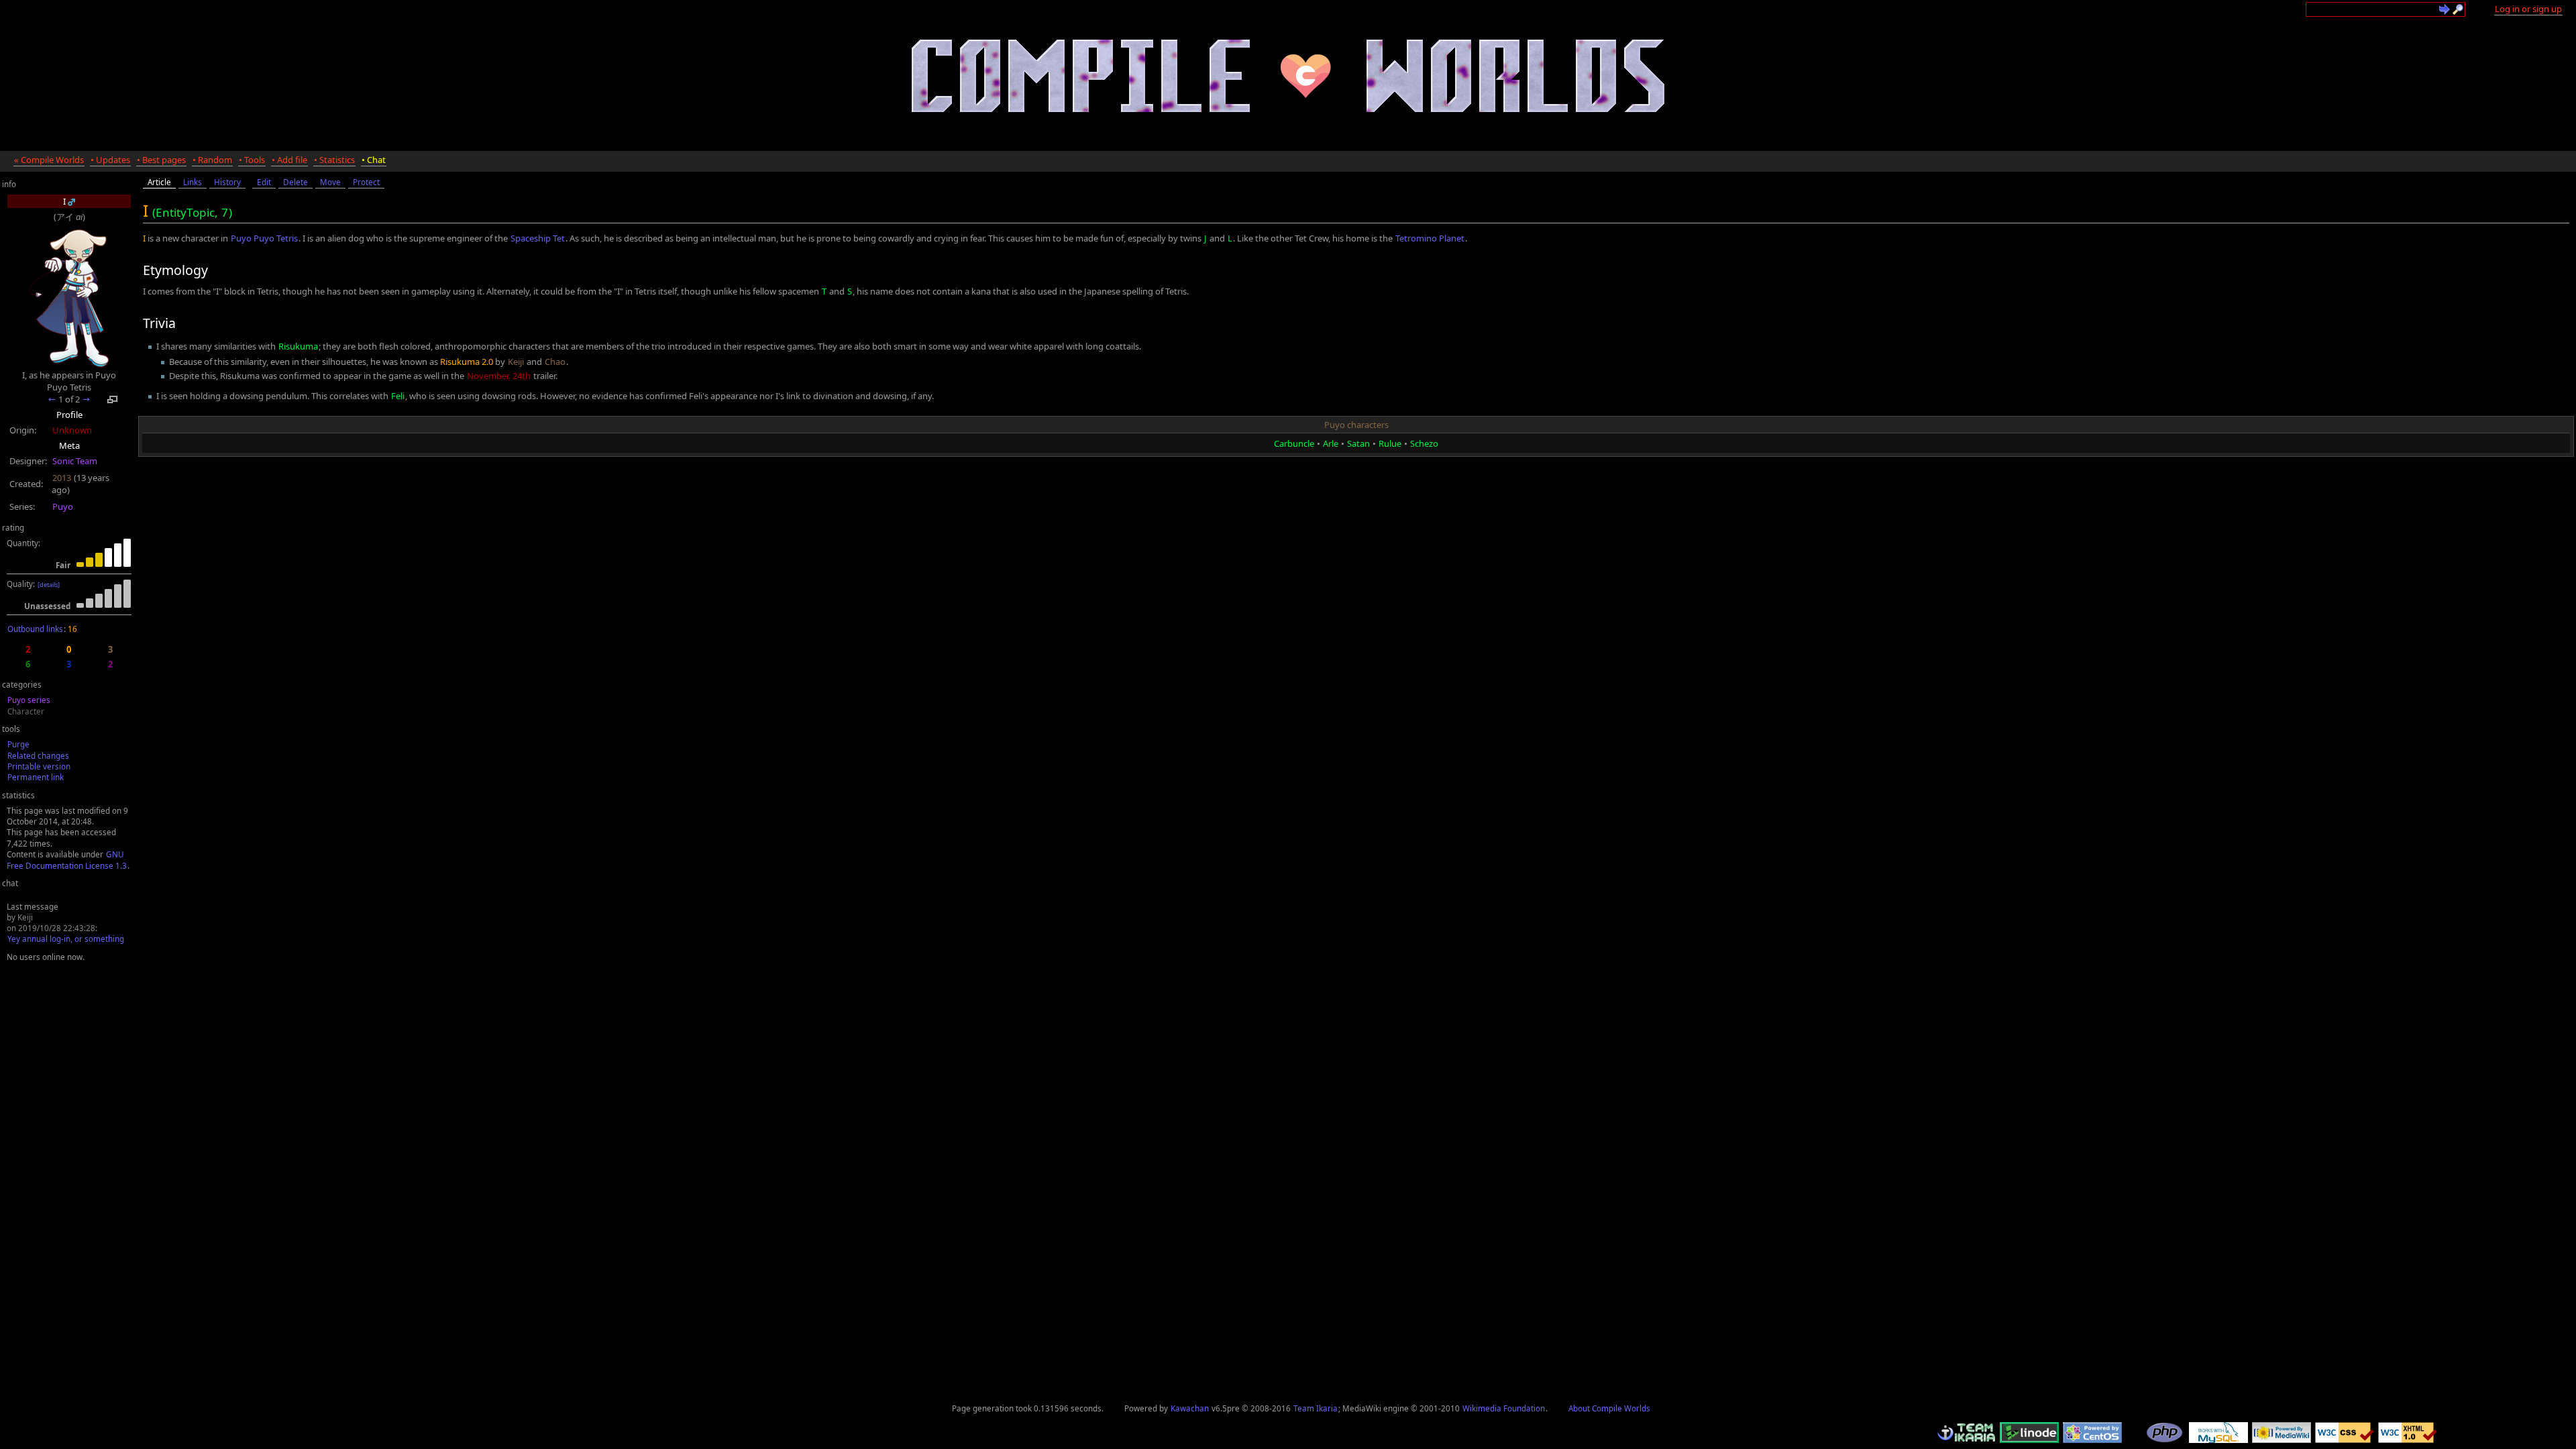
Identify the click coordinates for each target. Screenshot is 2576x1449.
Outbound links (35, 629)
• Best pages (161, 160)
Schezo (1424, 443)
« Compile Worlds (49, 160)
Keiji (516, 362)
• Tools (252, 160)
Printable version (39, 766)
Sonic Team (75, 461)
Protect (366, 182)
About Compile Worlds (1609, 1408)
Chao (555, 362)
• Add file (289, 160)
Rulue (1390, 443)
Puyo (63, 506)
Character (26, 711)
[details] (49, 585)
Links (193, 182)
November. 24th (499, 376)
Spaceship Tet (538, 238)
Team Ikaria (1316, 1408)
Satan (1358, 443)
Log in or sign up (2528, 9)
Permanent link (36, 777)
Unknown (72, 430)
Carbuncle (1294, 443)
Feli (398, 396)
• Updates (110, 160)
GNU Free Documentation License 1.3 (67, 859)
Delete (296, 182)
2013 (62, 478)
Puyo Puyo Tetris (264, 238)
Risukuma (298, 346)
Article (159, 182)
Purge (18, 744)
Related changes (38, 755)
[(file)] (71, 201)
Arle (1331, 443)
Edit (264, 182)
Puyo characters (1356, 425)
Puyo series (29, 700)
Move (330, 182)
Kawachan (1190, 1408)
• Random (212, 160)
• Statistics (334, 160)
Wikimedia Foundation (1504, 1408)
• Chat (374, 160)
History (227, 182)
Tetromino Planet (1430, 238)
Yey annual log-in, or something (66, 938)
